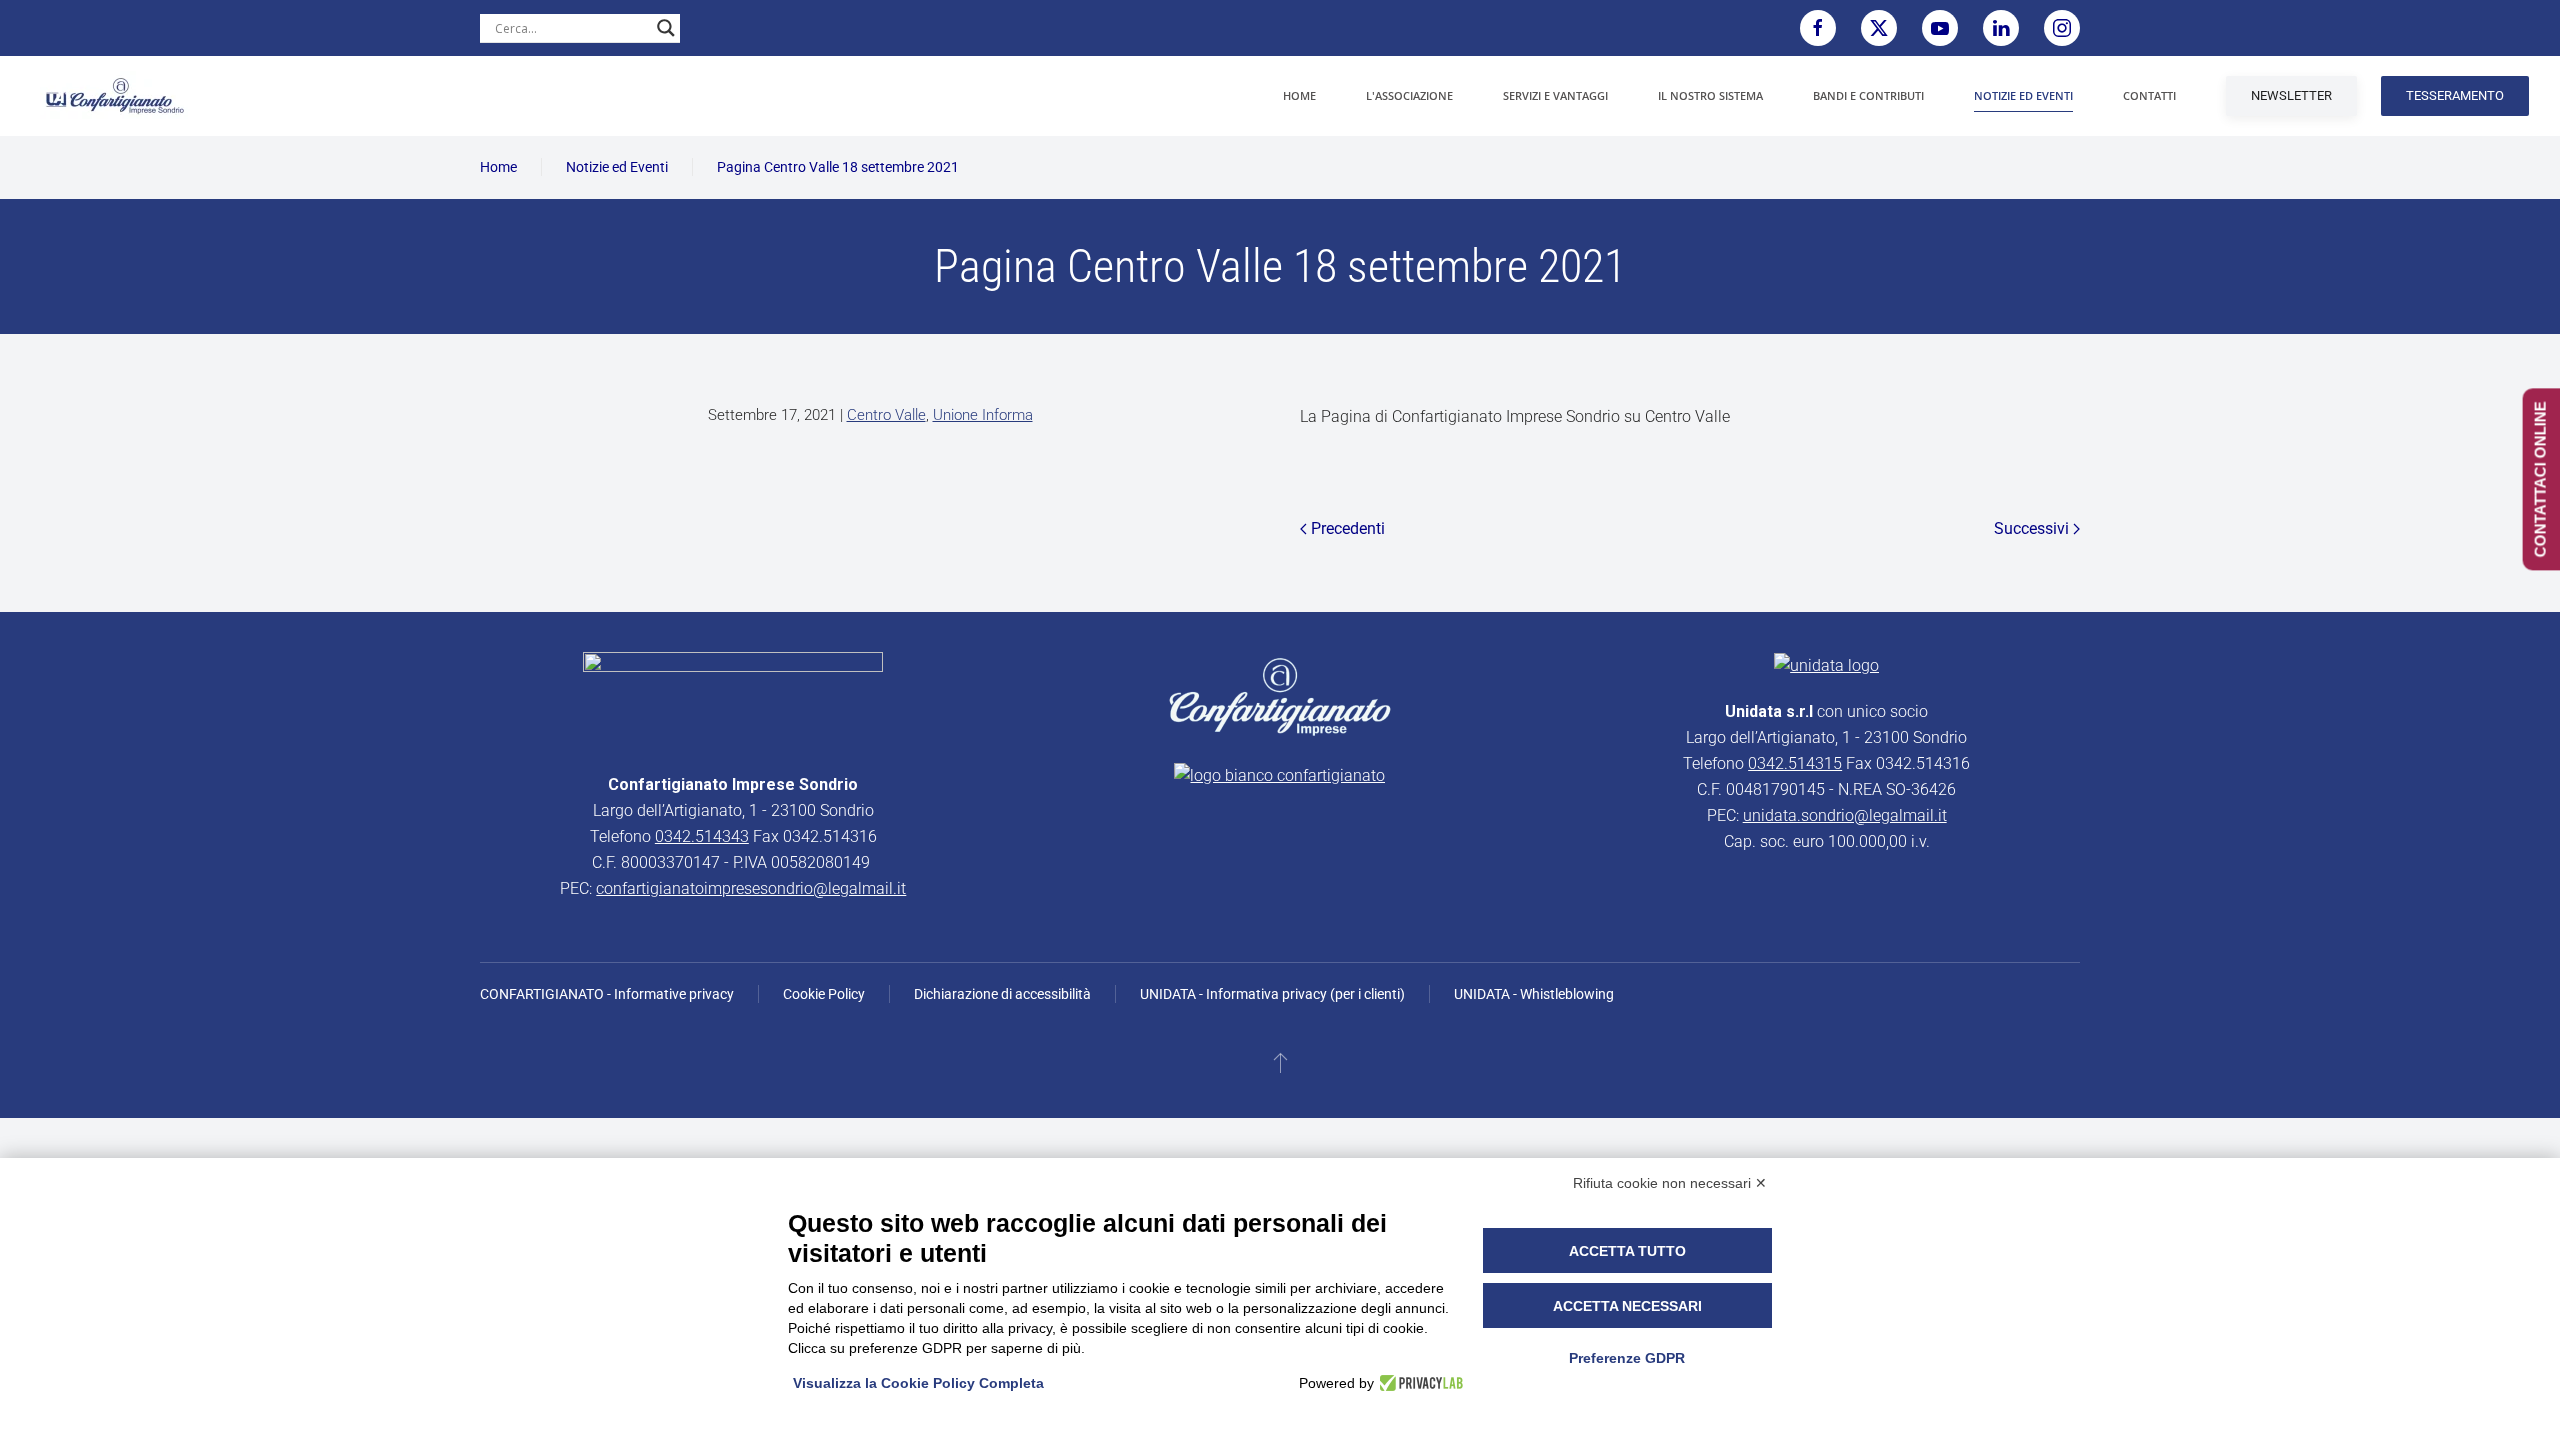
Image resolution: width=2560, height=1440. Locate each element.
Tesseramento (2455, 95)
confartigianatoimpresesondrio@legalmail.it (751, 888)
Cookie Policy (824, 994)
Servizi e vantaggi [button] (1555, 95)
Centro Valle (886, 415)
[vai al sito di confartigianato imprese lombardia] (1280, 695)
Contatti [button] (2149, 95)
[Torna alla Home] (115, 96)
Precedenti (1348, 528)
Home (1299, 95)
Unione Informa (983, 415)
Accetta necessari (1627, 1306)
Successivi (2031, 528)
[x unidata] (1879, 28)
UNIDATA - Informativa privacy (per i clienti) (1272, 994)
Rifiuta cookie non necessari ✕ (1670, 1183)
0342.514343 (702, 836)
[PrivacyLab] (1418, 1383)
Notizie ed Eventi (617, 167)
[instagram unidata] (2062, 28)
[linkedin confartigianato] (2001, 28)
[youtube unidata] (1940, 28)
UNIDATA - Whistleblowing (1534, 994)
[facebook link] (1818, 28)
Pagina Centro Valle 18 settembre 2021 (838, 167)
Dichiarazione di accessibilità (1002, 994)
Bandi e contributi (1868, 95)
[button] (1280, 1062)
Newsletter (2291, 95)
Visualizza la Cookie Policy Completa (918, 1383)
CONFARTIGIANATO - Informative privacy (607, 994)
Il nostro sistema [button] (1710, 95)
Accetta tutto (1627, 1251)
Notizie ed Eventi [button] (2023, 95)
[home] (733, 700)
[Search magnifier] (666, 28)
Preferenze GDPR (1627, 1358)
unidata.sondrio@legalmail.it (1845, 815)
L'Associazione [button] (1409, 95)
